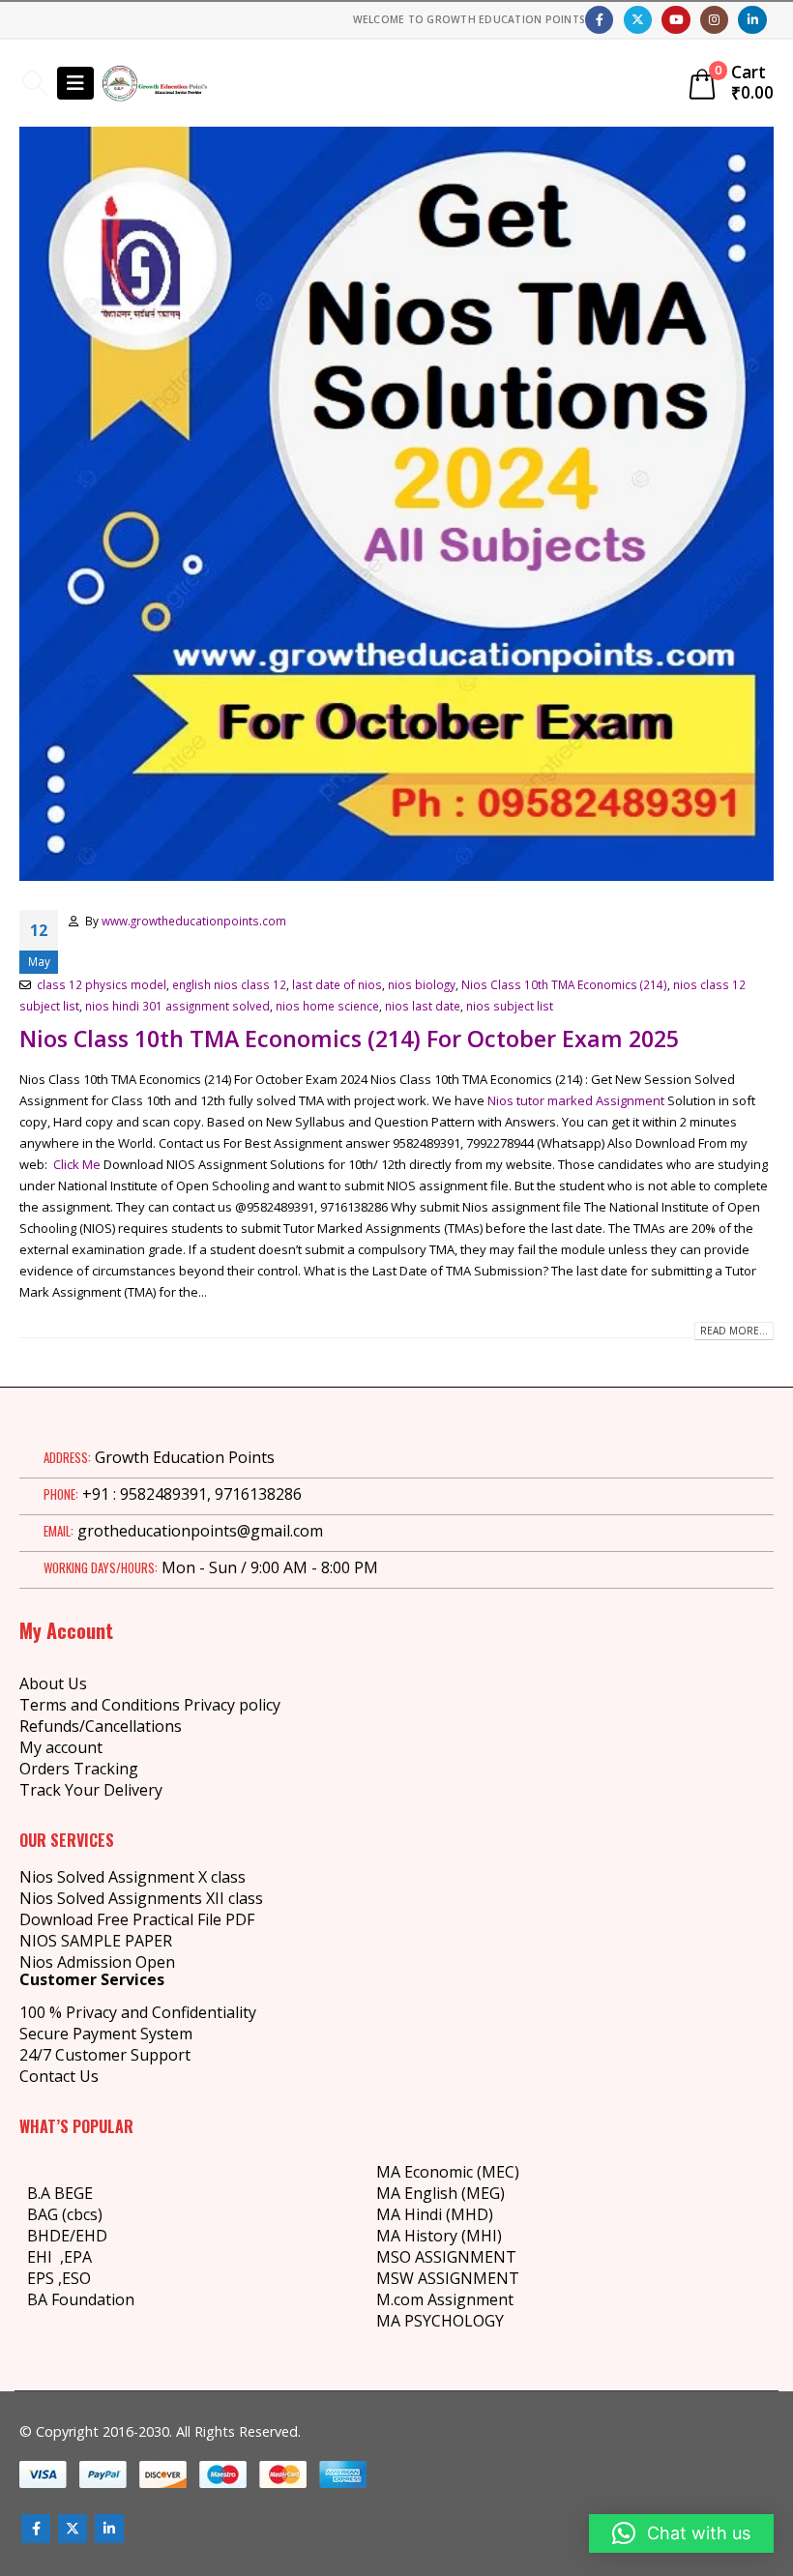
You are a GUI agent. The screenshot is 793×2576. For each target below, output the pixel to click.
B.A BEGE (60, 2193)
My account (61, 1747)
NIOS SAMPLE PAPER (96, 1941)
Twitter (73, 2529)
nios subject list (510, 1006)
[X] (638, 20)
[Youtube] (676, 20)
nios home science (327, 1006)
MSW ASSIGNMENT (448, 2278)
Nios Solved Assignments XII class (141, 1898)
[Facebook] (599, 20)
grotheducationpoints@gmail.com (200, 1531)
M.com (400, 2299)
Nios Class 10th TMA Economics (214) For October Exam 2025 (349, 1039)
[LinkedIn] (752, 20)
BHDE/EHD (67, 2236)
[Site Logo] (155, 83)
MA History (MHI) (439, 2236)
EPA (78, 2257)
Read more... (734, 1331)
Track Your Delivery (91, 1790)
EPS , (44, 2278)
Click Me (75, 1164)
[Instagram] (714, 20)
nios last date (423, 1006)
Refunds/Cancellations (101, 1726)
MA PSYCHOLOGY (442, 2321)
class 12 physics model (102, 984)
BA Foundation (81, 2299)
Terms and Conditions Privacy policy (150, 1705)
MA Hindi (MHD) (435, 2214)
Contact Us (59, 2076)
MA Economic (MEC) (448, 2172)
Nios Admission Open (97, 1962)
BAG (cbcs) (65, 2214)
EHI (44, 2257)
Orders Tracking (79, 1769)
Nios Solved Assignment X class (132, 1877)
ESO (76, 2278)
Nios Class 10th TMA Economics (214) (564, 984)
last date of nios (337, 984)
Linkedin (109, 2529)
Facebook (36, 2529)
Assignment (469, 2299)
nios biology (422, 984)
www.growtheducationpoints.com (194, 921)
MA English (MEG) (441, 2193)
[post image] (396, 504)
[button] (34, 83)
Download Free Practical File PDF (137, 1919)
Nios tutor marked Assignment (576, 1100)
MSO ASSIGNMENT (446, 2257)
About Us (53, 1683)
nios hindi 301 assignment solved (177, 1006)
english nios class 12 (229, 984)
